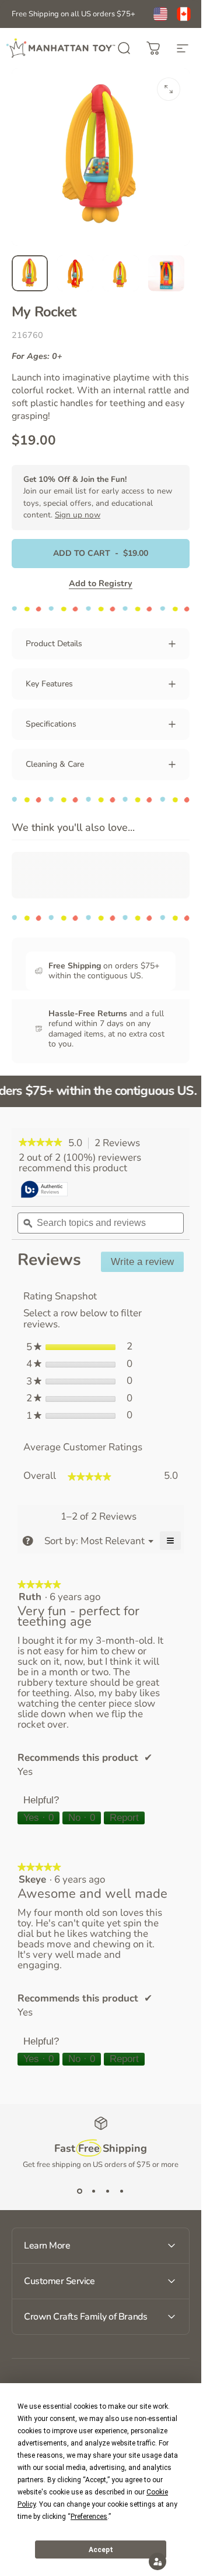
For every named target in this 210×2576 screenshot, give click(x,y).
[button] (157, 2561)
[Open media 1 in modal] (169, 89)
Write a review (147, 1264)
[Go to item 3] (121, 273)
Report (124, 1818)
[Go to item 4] (166, 273)
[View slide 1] (80, 2191)
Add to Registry (101, 583)
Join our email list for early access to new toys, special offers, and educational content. (98, 497)
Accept (101, 2550)
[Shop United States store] (160, 14)
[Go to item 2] (75, 273)
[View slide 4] (122, 2191)
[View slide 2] (94, 2191)
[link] (41, 1143)
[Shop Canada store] (184, 14)
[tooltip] (44, 1190)
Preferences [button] (89, 2517)
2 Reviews (120, 1143)
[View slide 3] (108, 2191)
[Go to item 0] (30, 273)
